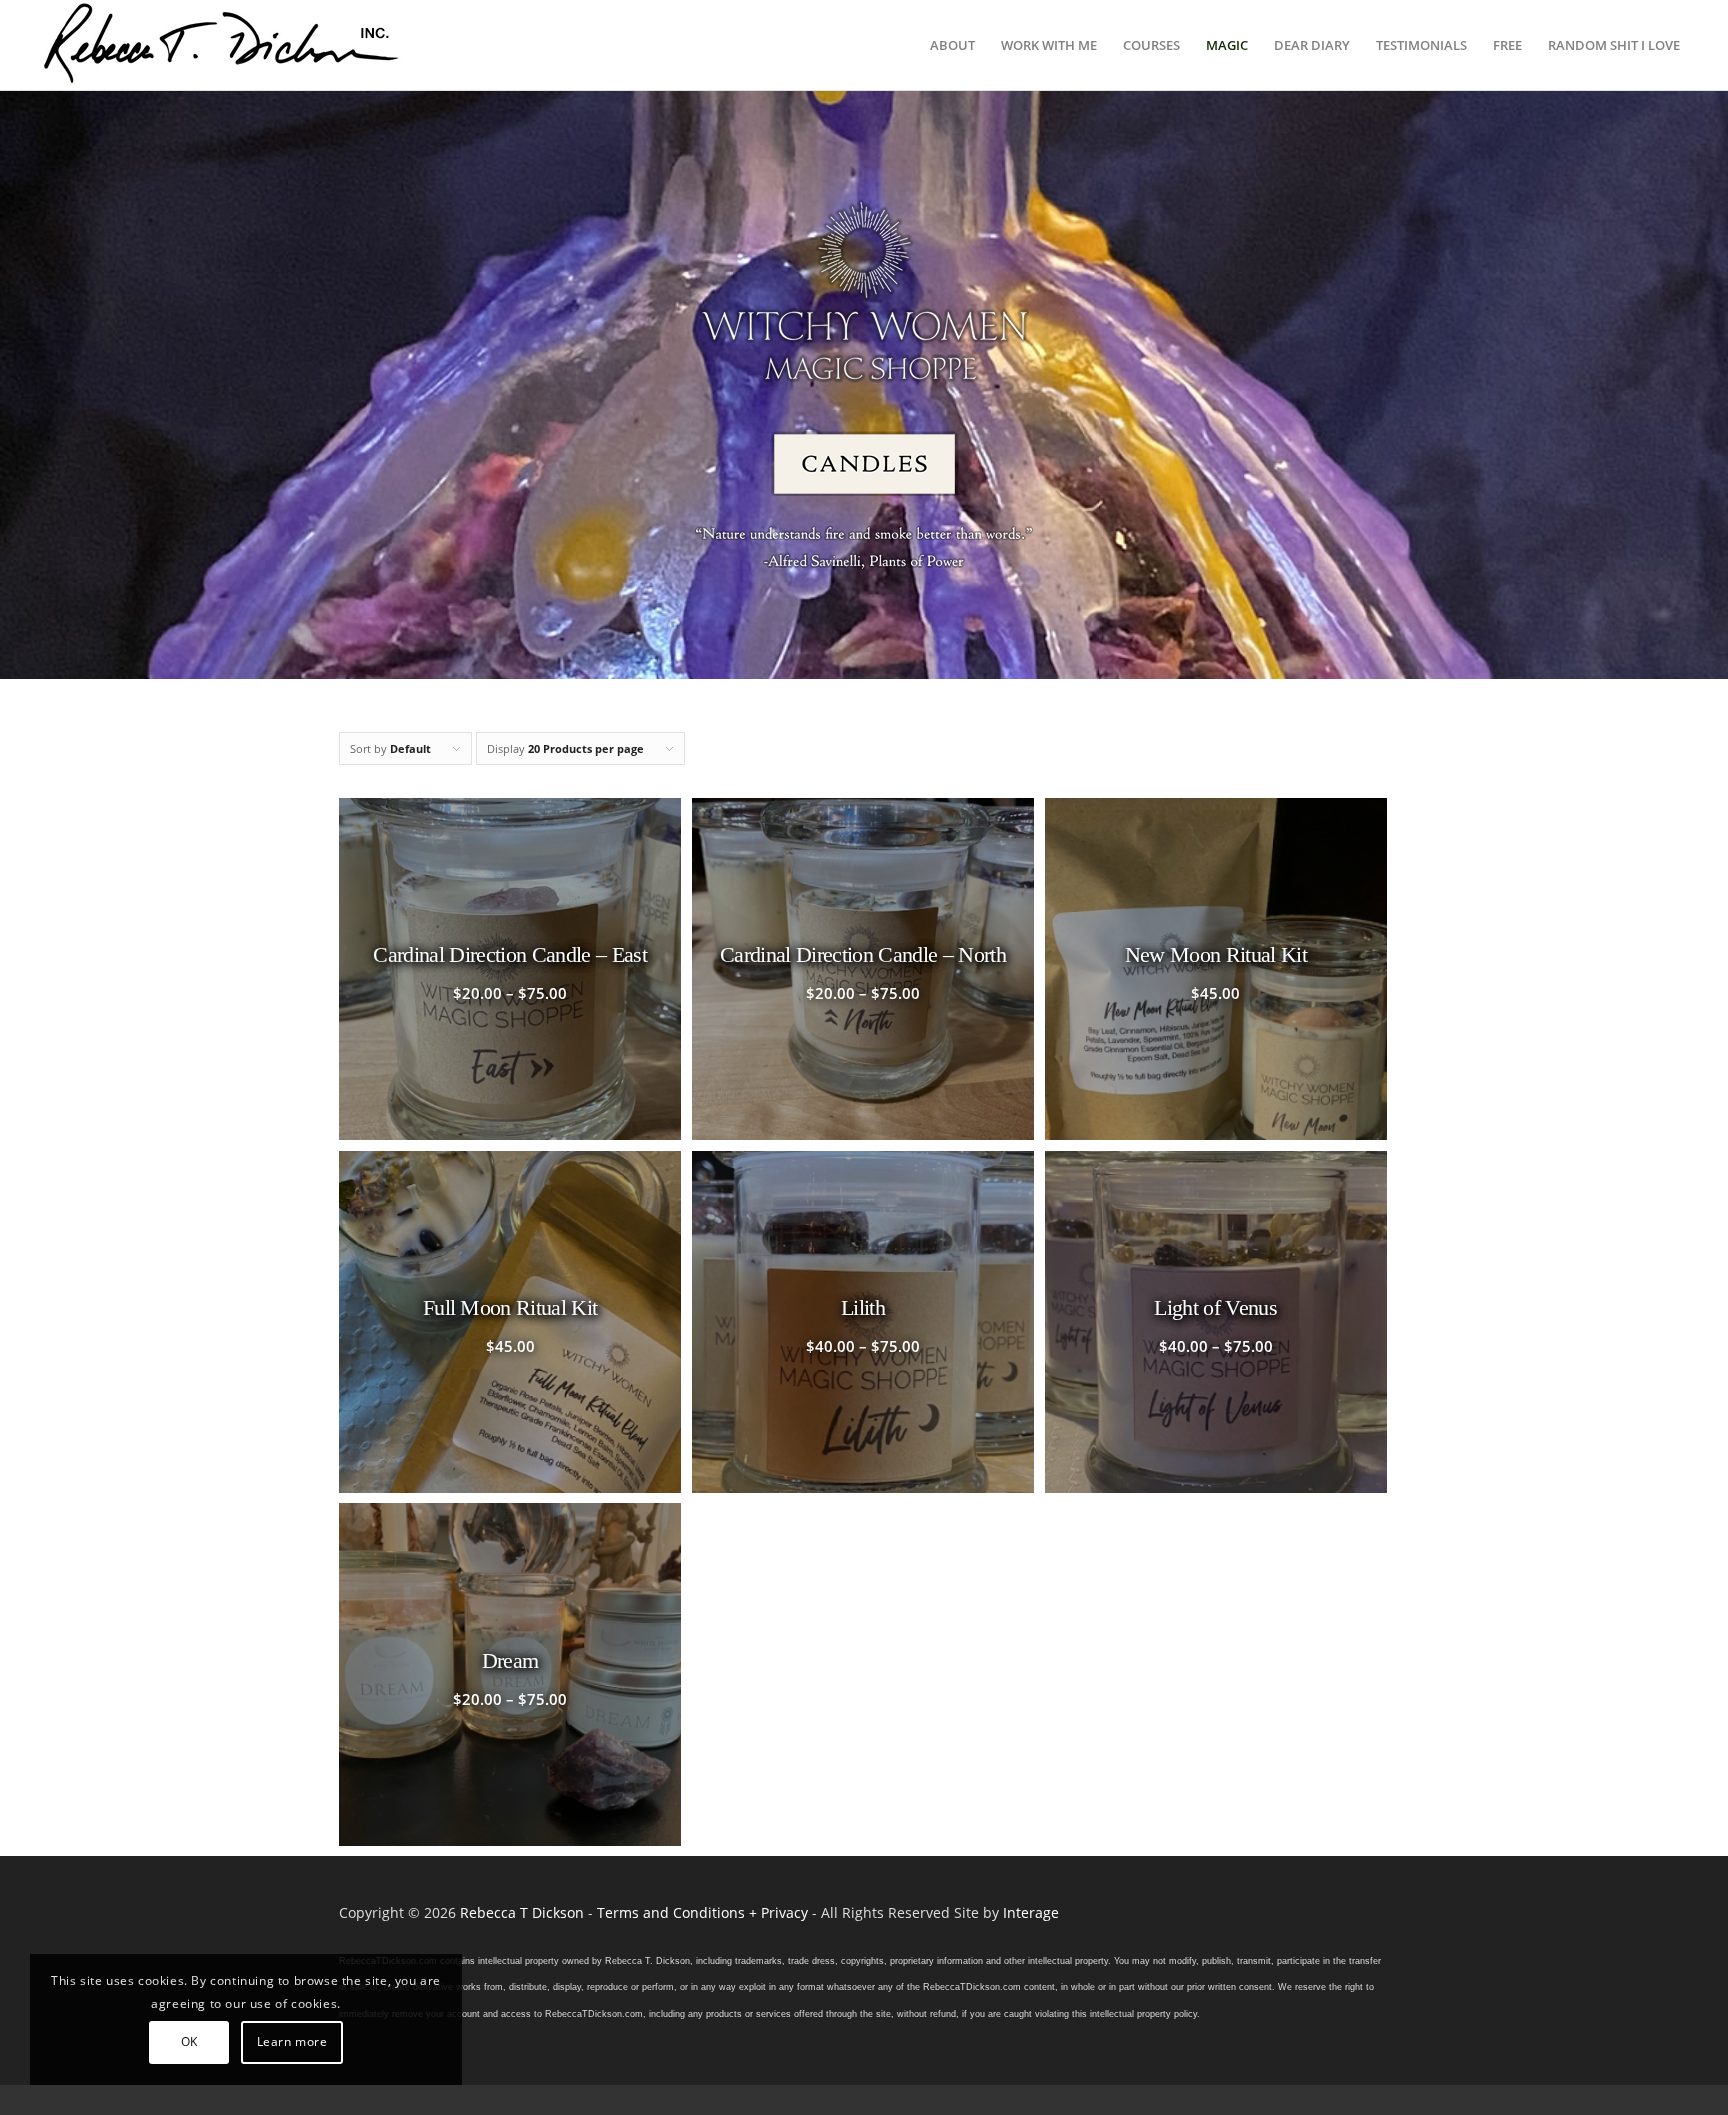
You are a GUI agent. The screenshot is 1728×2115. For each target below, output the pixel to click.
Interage (1031, 1912)
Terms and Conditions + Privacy (702, 1912)
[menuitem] (952, 45)
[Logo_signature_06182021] (222, 45)
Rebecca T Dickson (522, 1912)
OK (189, 2041)
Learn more (292, 2041)
